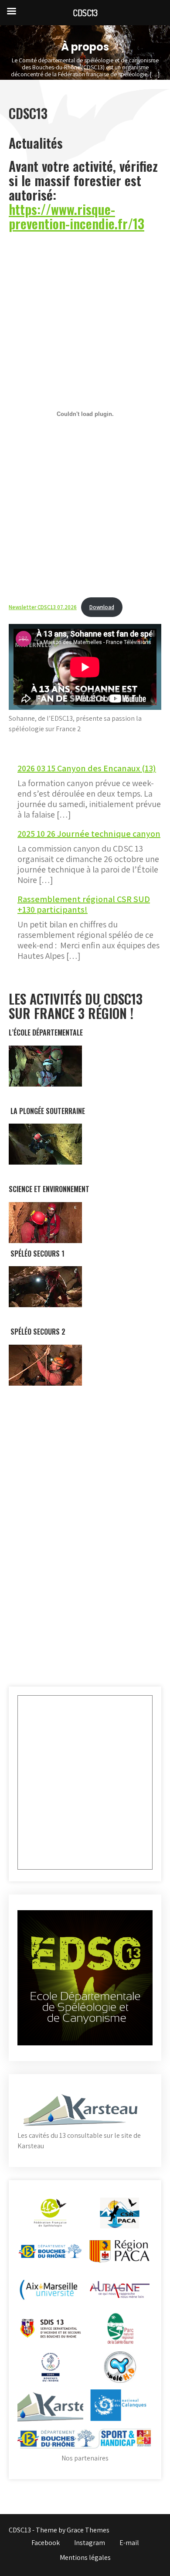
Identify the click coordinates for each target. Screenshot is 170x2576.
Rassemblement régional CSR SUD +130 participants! (84, 904)
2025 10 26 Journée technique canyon (89, 834)
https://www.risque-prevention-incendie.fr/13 (76, 216)
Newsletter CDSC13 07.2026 (43, 607)
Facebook (46, 2543)
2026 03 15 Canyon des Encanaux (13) (87, 768)
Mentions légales (85, 2557)
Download (102, 607)
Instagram (90, 2543)
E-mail (129, 2543)
